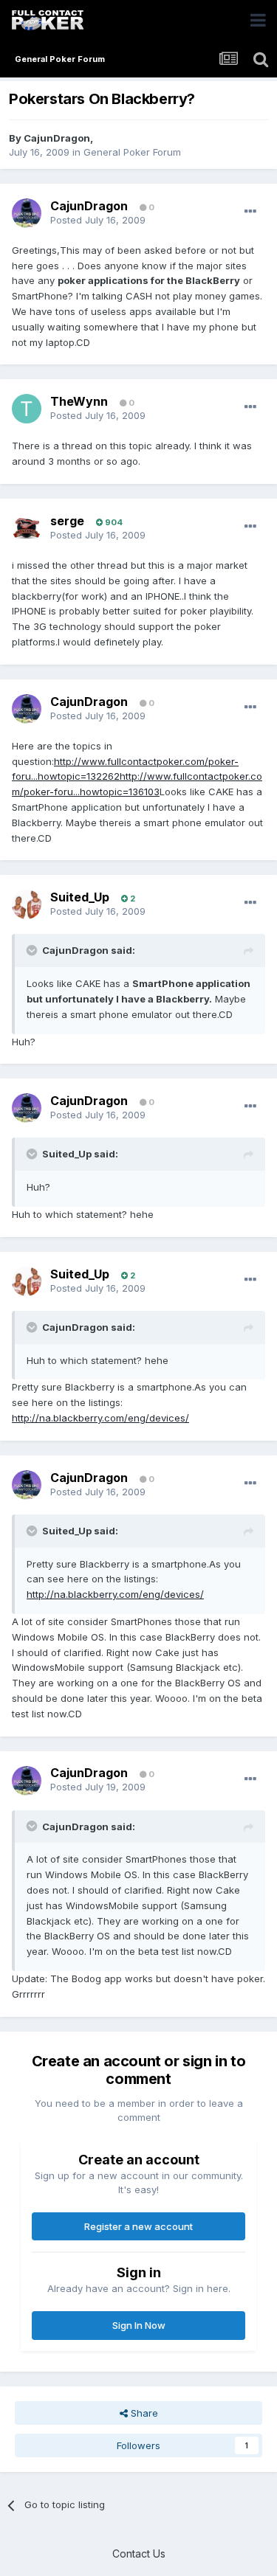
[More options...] (250, 212)
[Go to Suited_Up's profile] (27, 904)
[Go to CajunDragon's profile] (27, 213)
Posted (98, 220)
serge (67, 521)
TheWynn (79, 401)
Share (143, 2413)
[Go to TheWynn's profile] (27, 409)
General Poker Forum (132, 152)
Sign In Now (139, 2325)
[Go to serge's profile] (27, 528)
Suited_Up (80, 897)
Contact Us (139, 2554)
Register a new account (138, 2226)
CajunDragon (57, 138)
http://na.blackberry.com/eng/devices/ (100, 1418)
